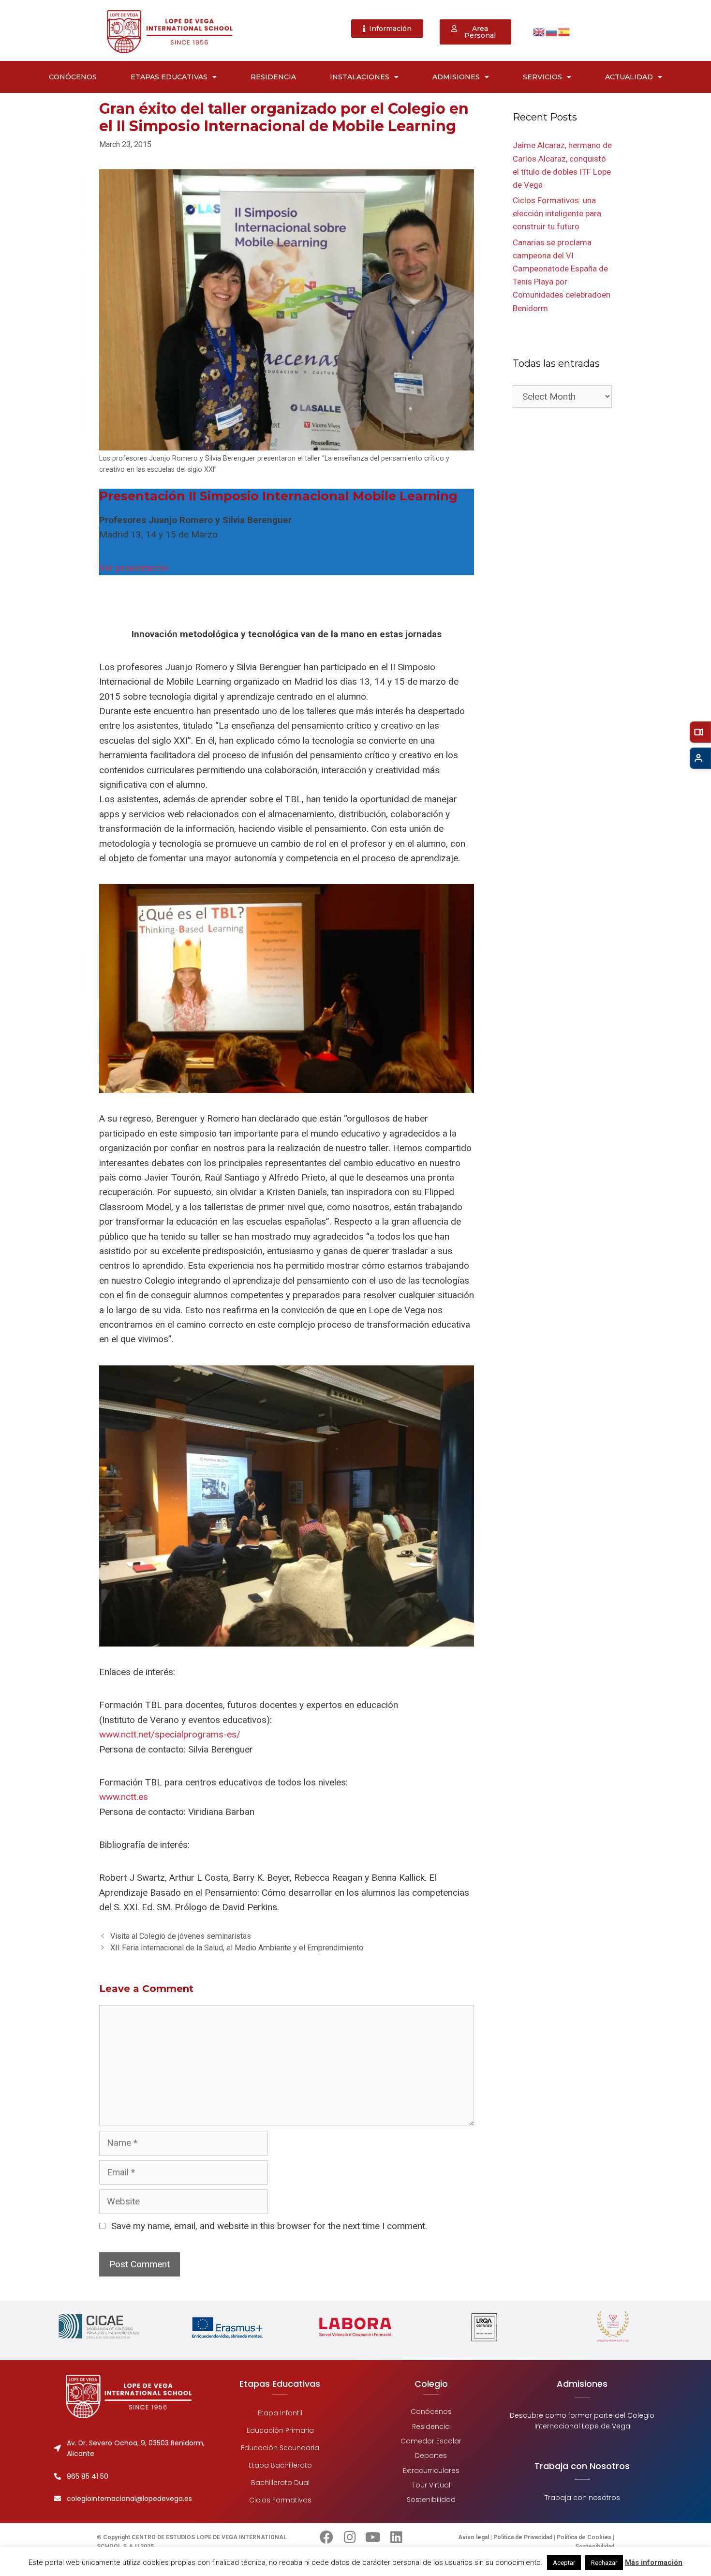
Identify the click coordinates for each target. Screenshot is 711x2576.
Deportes (431, 2456)
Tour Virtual (431, 2485)
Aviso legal (474, 2537)
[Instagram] (350, 2537)
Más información (654, 2562)
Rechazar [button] (604, 2563)
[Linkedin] (396, 2537)
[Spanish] (564, 31)
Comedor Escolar (431, 2441)
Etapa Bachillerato (280, 2465)
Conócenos (73, 77)
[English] (539, 31)
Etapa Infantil (280, 2413)
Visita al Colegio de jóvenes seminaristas (181, 1936)
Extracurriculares (431, 2470)
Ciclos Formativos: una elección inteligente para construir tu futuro (557, 213)
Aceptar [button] (564, 2563)
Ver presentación (134, 568)
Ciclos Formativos (280, 2500)
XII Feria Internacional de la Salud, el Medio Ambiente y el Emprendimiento (237, 1948)
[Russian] (552, 31)
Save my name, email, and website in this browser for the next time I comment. (269, 2226)
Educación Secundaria (280, 2448)
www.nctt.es (124, 1797)
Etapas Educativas (169, 77)
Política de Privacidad (523, 2537)
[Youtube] (373, 2537)
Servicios (542, 77)
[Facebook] (326, 2537)
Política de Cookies (584, 2537)
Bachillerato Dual (280, 2483)
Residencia (273, 77)
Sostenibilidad (431, 2500)
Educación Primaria (280, 2430)
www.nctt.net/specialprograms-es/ (170, 1734)
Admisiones (456, 77)
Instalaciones (360, 77)
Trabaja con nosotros (582, 2498)
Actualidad (629, 77)
